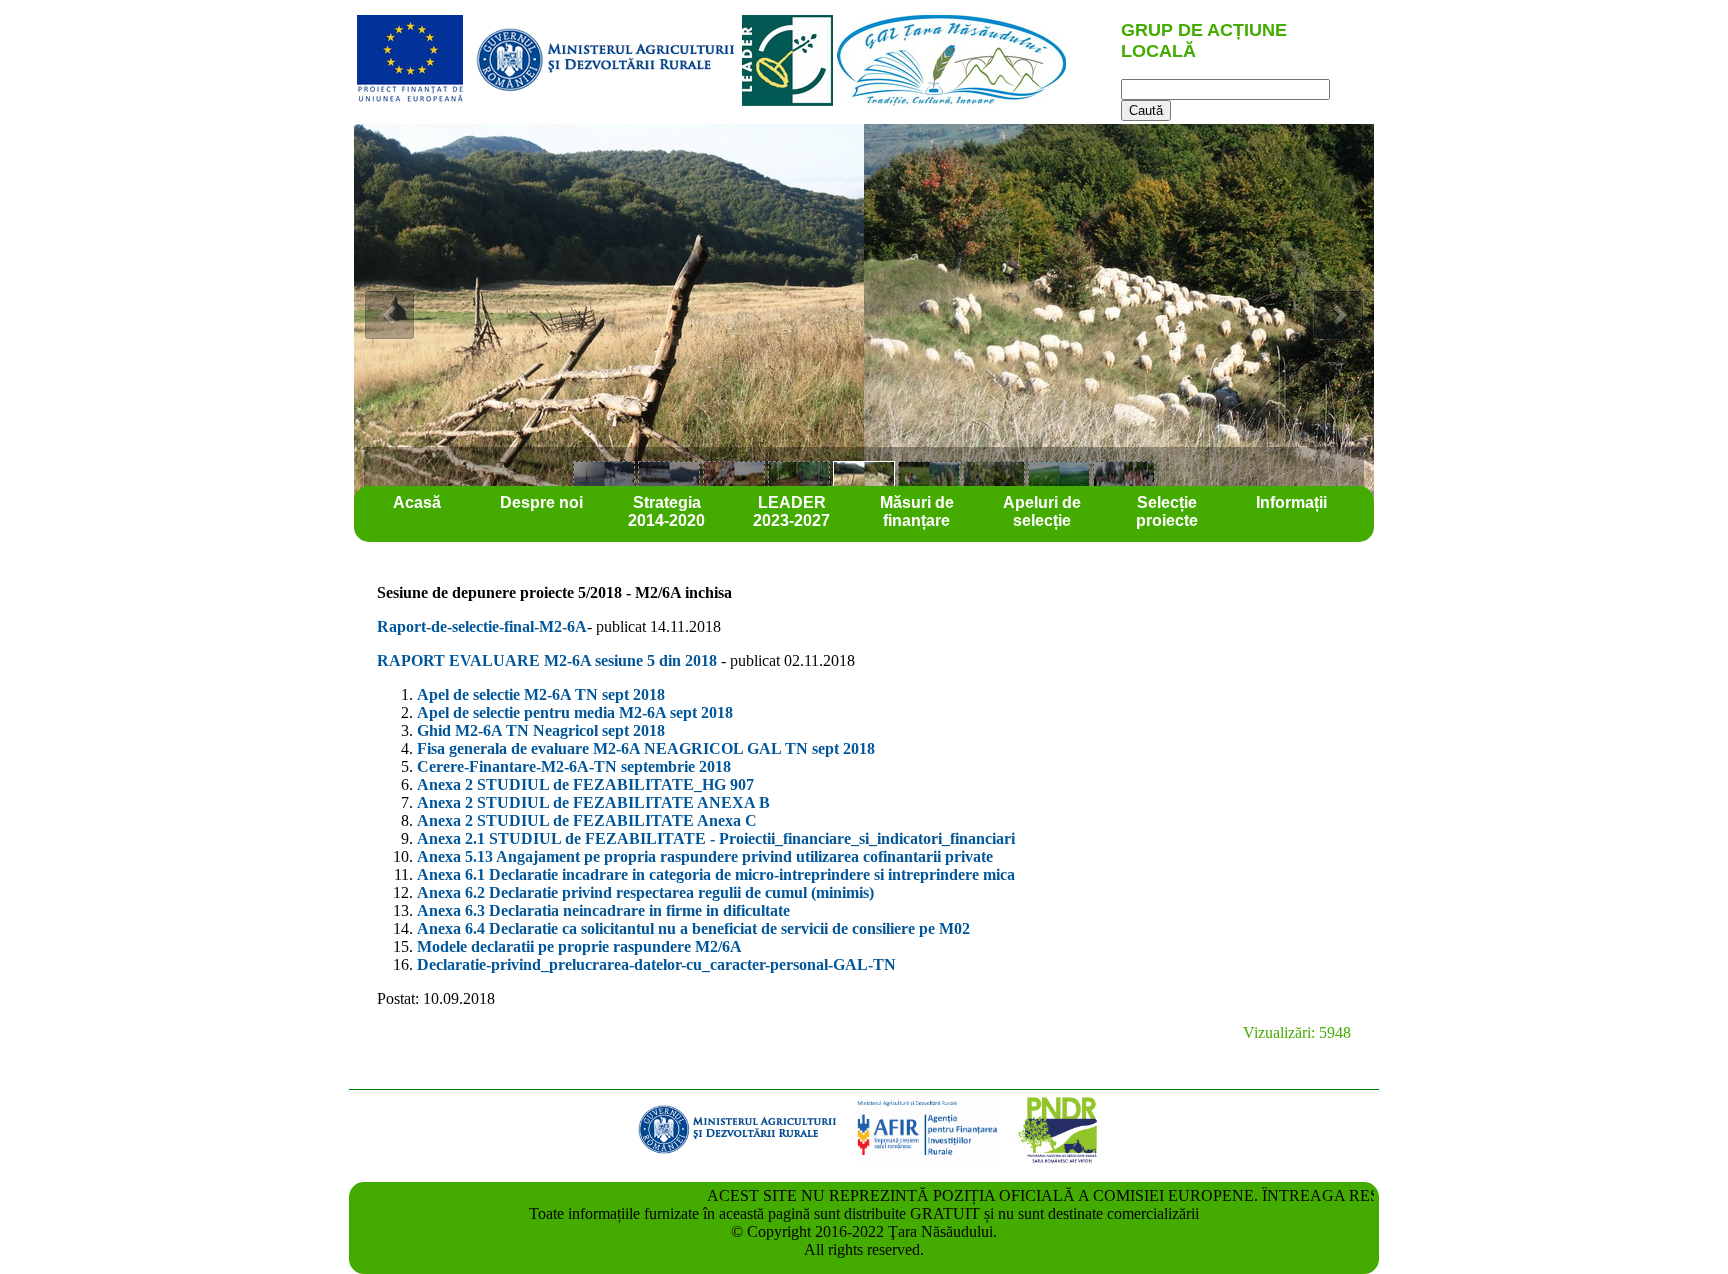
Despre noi (541, 502)
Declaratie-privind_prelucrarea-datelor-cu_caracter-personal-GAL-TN (656, 964)
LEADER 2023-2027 (791, 511)
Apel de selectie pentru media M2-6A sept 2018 (575, 712)
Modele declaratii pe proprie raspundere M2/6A (579, 946)
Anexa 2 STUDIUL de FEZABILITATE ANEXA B (593, 802)
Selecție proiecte (1167, 511)
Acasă (417, 502)
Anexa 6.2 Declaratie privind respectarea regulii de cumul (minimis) (645, 892)
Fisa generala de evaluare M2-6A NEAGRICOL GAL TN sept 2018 (646, 748)
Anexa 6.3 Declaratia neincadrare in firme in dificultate (603, 910)
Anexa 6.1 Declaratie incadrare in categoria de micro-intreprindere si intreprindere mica (716, 874)
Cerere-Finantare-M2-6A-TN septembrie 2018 (574, 766)
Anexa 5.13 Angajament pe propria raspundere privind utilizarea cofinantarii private (705, 856)
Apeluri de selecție (1042, 511)
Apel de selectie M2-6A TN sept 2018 (541, 694)
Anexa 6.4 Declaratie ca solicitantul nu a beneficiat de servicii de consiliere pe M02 (693, 928)
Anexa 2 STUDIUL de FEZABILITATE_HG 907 (585, 784)
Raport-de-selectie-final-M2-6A (482, 626)
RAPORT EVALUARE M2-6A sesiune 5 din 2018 (549, 660)
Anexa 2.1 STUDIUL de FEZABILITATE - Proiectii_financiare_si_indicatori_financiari (716, 838)
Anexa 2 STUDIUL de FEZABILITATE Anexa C (587, 820)
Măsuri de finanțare (917, 511)
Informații (1291, 502)
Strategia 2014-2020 (666, 511)
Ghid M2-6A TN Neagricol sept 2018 (541, 730)
